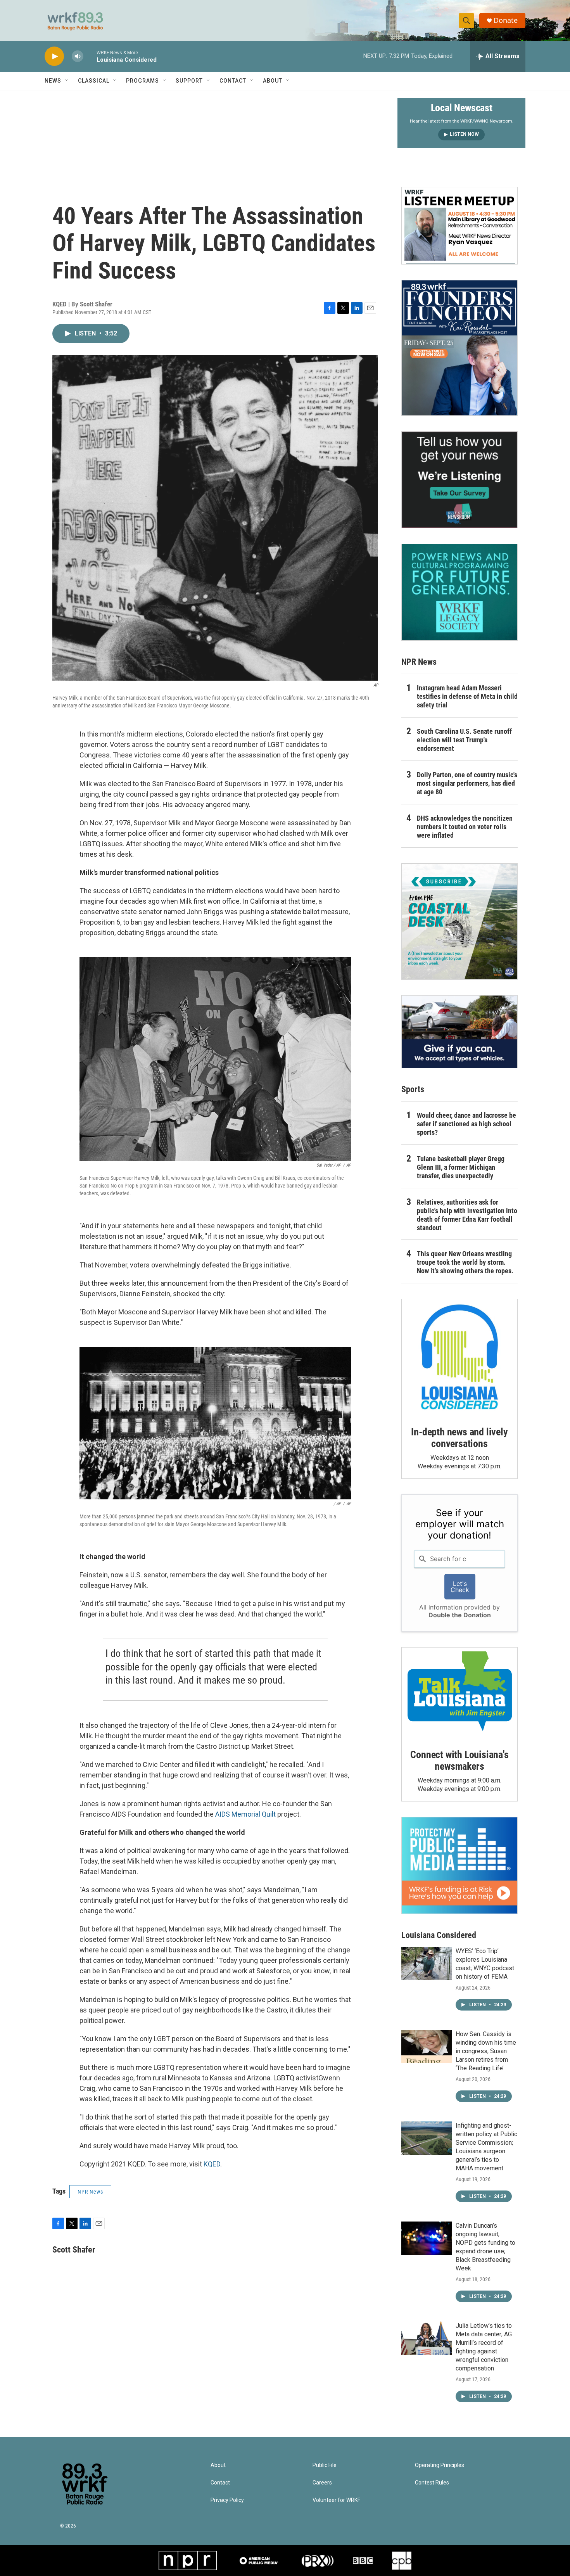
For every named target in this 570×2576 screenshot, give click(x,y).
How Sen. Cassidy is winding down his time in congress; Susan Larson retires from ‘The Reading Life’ (486, 2051)
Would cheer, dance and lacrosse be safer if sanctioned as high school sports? (466, 1124)
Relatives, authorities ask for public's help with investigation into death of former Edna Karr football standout (467, 1215)
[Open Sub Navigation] (67, 81)
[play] (54, 56)
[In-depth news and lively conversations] (459, 1357)
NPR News (90, 2192)
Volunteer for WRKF (336, 2500)
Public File (325, 2465)
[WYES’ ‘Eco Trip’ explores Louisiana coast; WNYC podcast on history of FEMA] (427, 1964)
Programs (142, 81)
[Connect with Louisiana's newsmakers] (459, 1693)
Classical (94, 81)
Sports (413, 1089)
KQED (212, 2164)
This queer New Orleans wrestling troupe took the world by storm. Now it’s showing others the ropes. (465, 1262)
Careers (322, 2483)
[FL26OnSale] (459, 348)
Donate (506, 20)
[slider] (90, 56)
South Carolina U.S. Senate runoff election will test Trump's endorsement (464, 740)
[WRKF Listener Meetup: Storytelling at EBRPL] (459, 226)
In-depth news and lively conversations (459, 1438)
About (273, 81)
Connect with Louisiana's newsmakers (459, 1760)
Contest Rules (432, 2483)
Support (189, 81)
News (53, 81)
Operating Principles (440, 2465)
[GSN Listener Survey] (459, 480)
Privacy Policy (227, 2500)
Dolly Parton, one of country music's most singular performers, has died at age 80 (467, 783)
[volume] (78, 56)
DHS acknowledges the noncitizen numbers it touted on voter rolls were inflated (465, 827)
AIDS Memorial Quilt (245, 1814)
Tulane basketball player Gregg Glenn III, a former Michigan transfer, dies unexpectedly (461, 1167)
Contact (233, 81)
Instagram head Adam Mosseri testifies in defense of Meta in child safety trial (467, 696)
